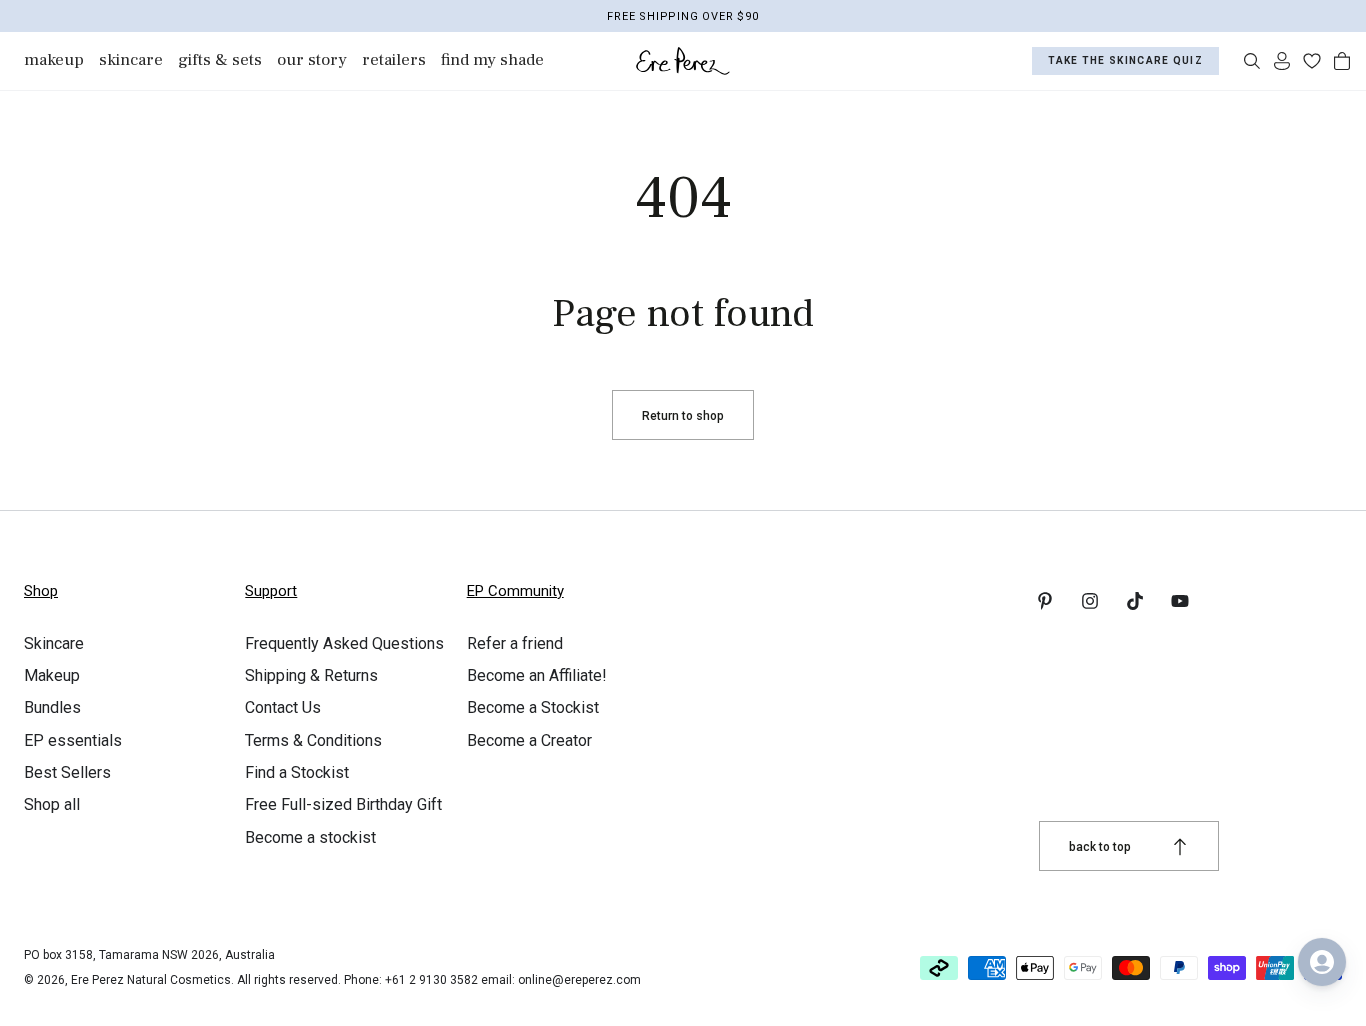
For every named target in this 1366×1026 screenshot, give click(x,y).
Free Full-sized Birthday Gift (343, 804)
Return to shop (683, 416)
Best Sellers (67, 772)
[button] (1252, 61)
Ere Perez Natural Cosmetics (151, 980)
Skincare (54, 643)
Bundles (52, 707)
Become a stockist (310, 837)
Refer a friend (515, 643)
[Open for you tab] (1322, 962)
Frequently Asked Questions (344, 643)
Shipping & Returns (311, 675)
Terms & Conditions (313, 740)
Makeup (52, 675)
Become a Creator (529, 740)
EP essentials (73, 740)
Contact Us (283, 707)
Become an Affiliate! (537, 675)
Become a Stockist (533, 707)
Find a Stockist (297, 772)
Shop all (52, 804)
